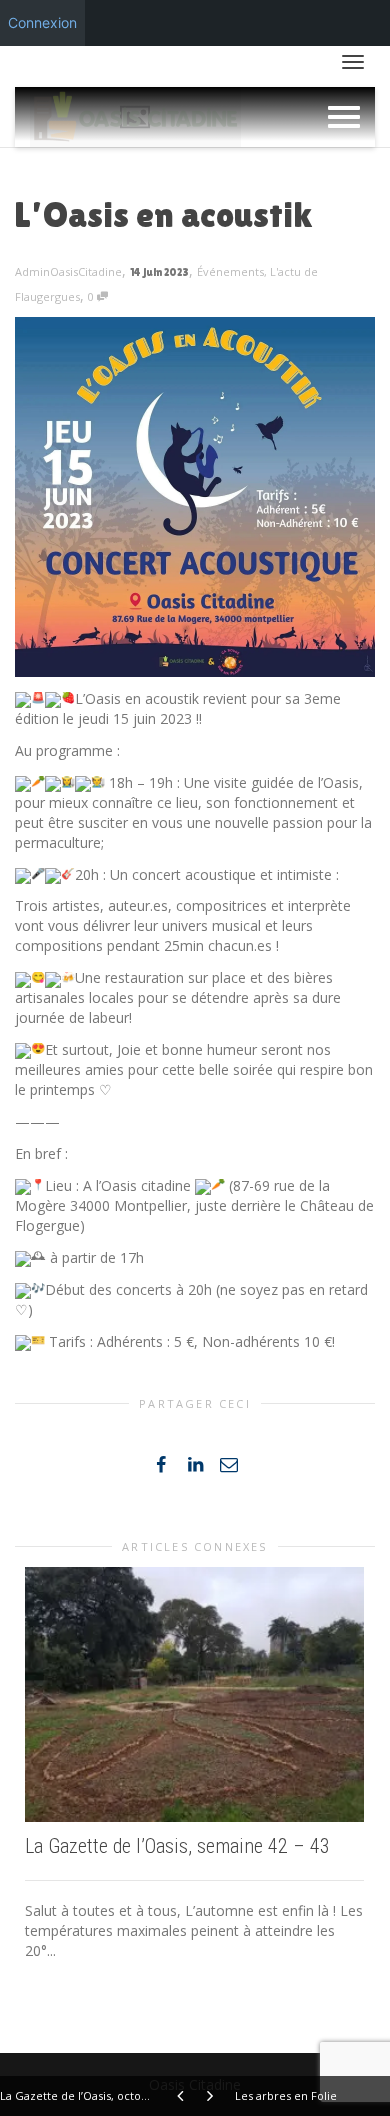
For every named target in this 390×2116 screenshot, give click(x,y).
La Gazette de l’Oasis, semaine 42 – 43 (177, 1846)
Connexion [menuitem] (42, 22)
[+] (194, 1694)
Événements (230, 271)
